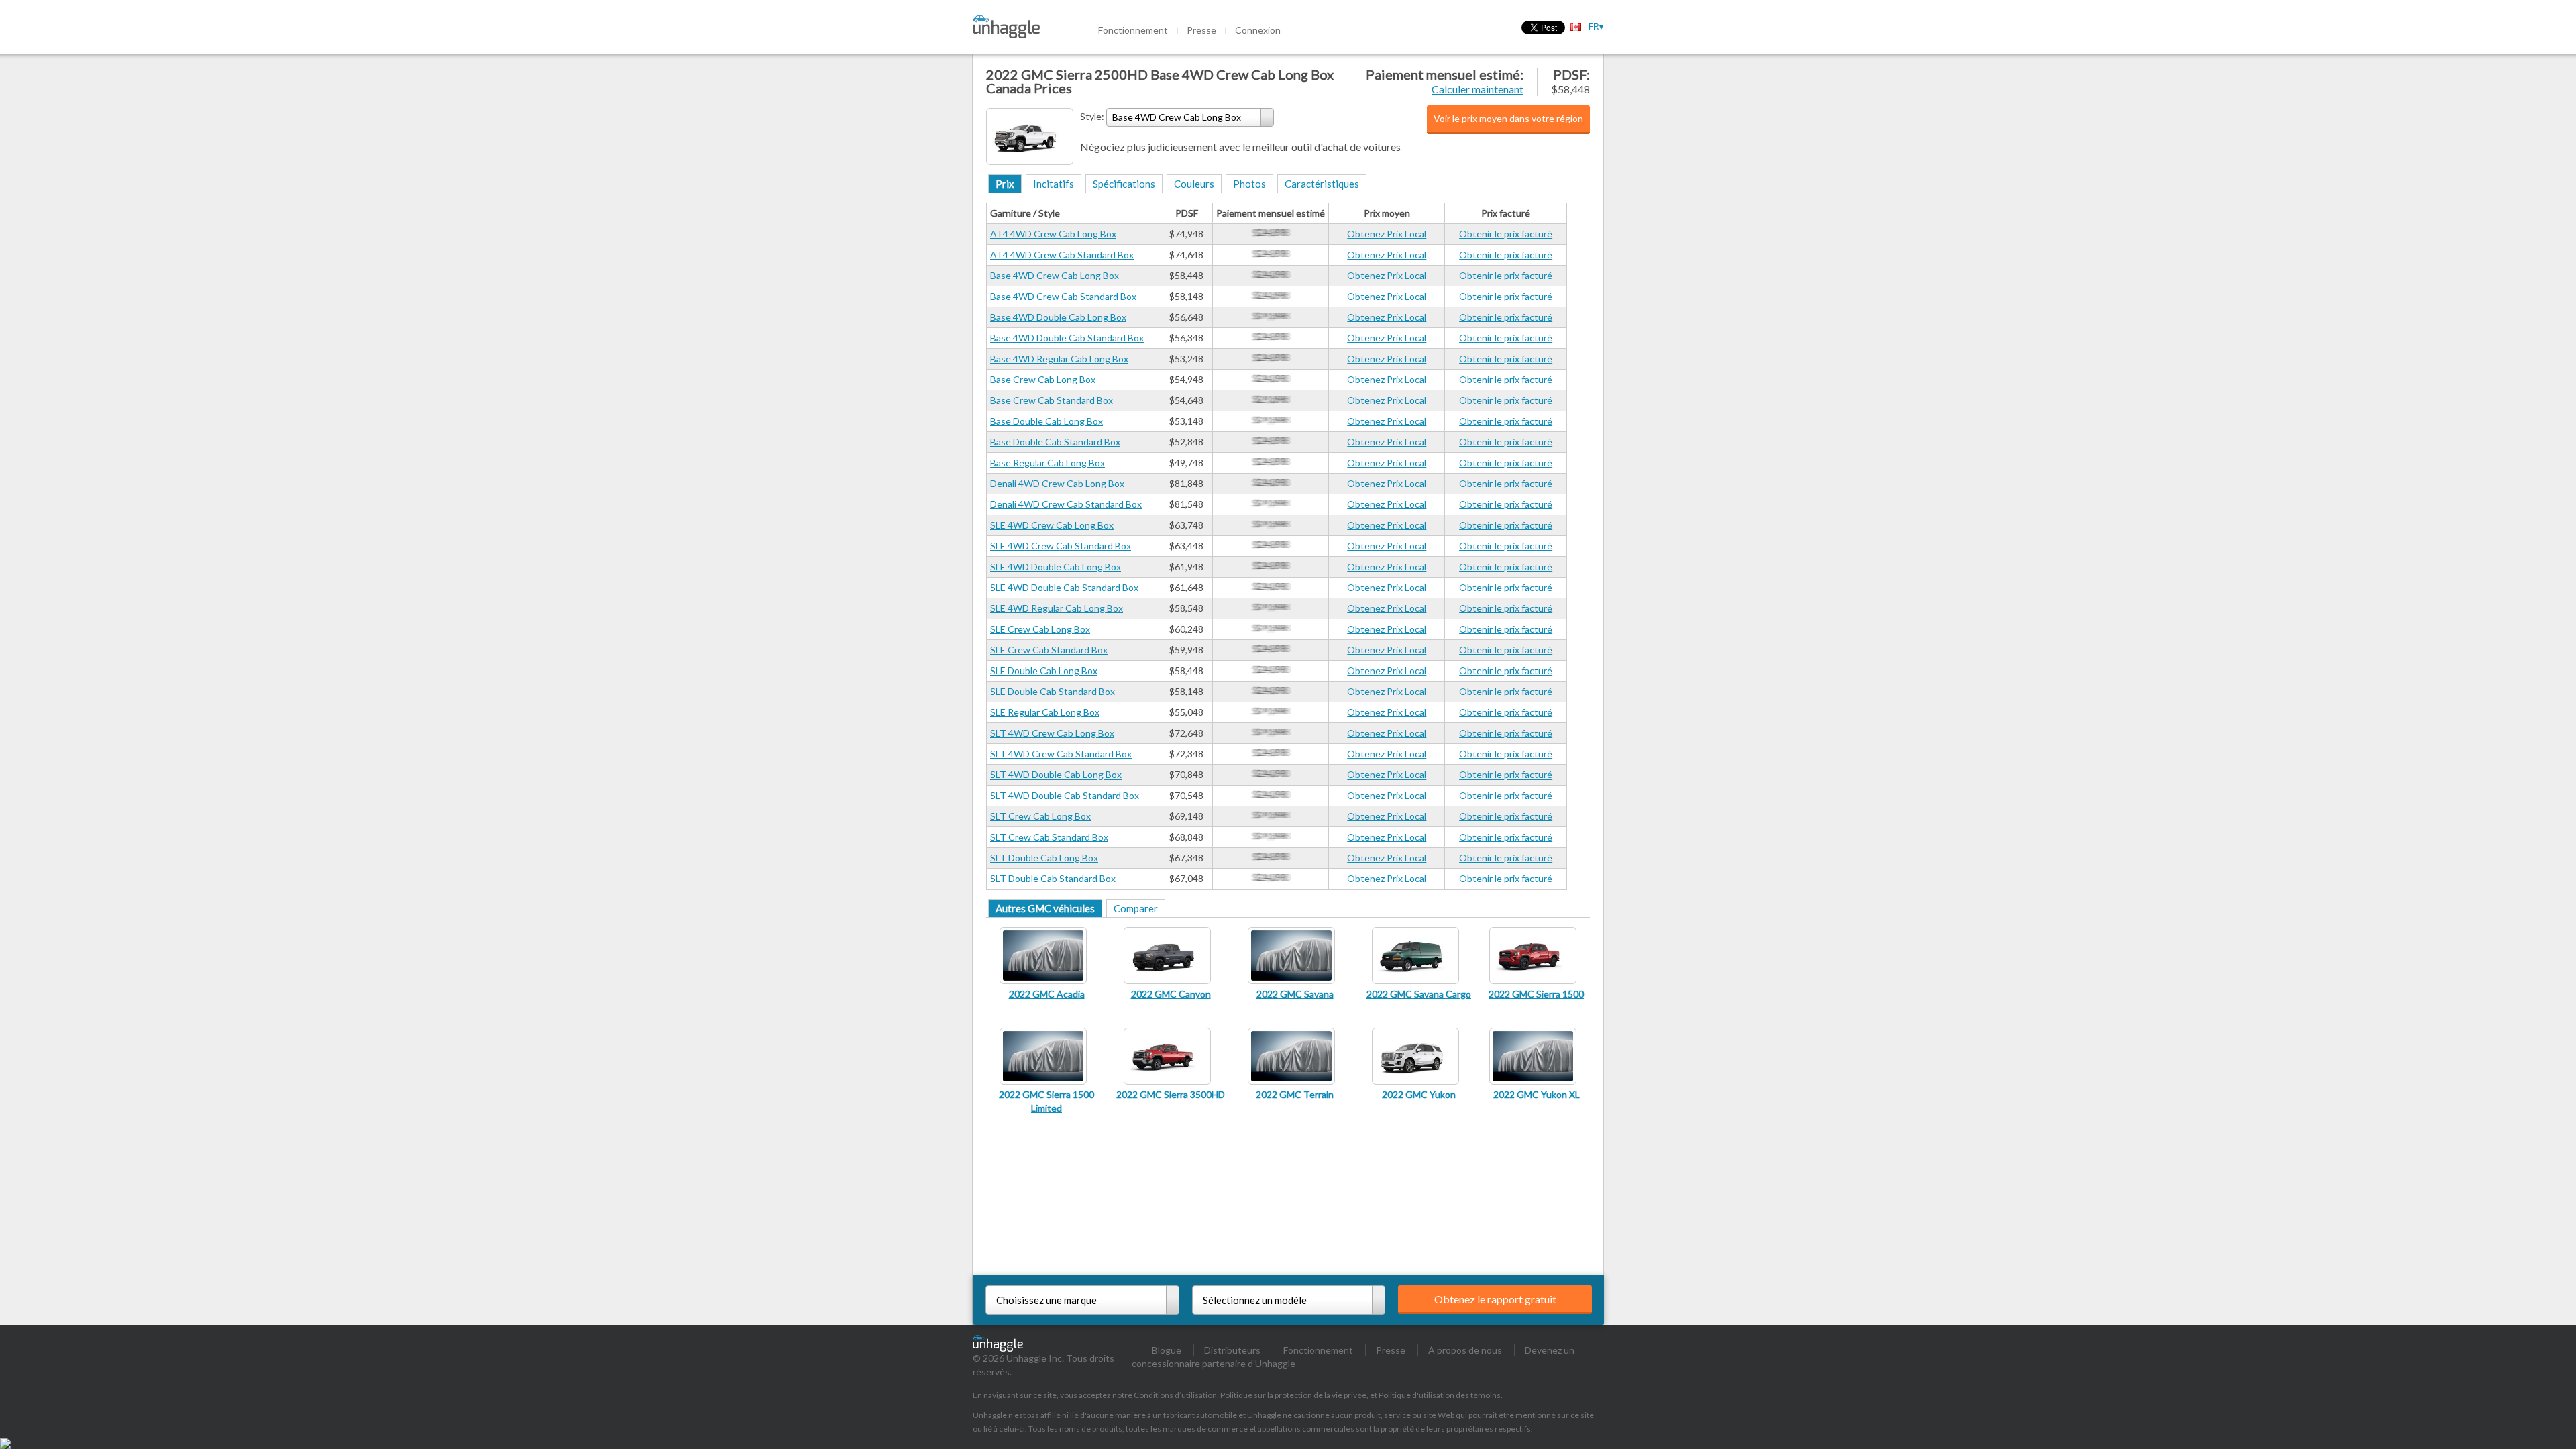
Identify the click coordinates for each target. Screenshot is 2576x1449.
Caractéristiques (1322, 184)
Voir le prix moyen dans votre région (1508, 118)
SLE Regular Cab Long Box (1045, 712)
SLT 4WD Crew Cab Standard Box (1061, 754)
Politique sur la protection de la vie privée (1293, 1395)
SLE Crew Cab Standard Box (1049, 650)
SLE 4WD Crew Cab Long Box (1052, 525)
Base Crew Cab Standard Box (1052, 400)
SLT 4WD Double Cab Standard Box (1065, 795)
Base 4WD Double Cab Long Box (1058, 317)
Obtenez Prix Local (1387, 234)
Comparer (1136, 908)
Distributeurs (1232, 1350)
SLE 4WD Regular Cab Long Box (1057, 608)
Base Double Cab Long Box (1046, 421)
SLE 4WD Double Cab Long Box (1056, 567)
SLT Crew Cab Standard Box (1049, 837)
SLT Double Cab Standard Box (1053, 878)
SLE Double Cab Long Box (1044, 670)
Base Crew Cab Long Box (1043, 379)
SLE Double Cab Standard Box (1053, 691)
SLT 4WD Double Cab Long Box (1056, 774)
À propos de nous (1465, 1350)
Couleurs (1194, 184)
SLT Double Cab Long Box (1044, 858)
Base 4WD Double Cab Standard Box (1067, 338)
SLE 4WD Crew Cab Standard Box (1061, 546)
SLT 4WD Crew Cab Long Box (1052, 733)
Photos (1249, 184)
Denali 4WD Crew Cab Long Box (1057, 483)
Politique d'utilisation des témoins (1440, 1395)
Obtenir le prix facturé (1506, 234)
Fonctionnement (1133, 30)
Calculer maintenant (1478, 89)
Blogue (1167, 1350)
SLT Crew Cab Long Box (1040, 816)
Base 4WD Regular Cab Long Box (1059, 359)
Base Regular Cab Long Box (1048, 463)
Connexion (1258, 30)
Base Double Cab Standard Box (1055, 442)
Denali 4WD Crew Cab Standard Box (1066, 504)
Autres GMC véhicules (1045, 908)
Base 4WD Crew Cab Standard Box (1063, 296)
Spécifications (1124, 184)
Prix (1005, 184)
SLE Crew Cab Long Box (1040, 629)
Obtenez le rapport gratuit (1495, 1299)
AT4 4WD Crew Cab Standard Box (1062, 255)
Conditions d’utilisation (1175, 1395)
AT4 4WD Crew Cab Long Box (1053, 234)
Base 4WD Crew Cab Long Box (1055, 275)
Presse (1201, 30)
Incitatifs (1054, 184)
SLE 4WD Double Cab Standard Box (1064, 587)
